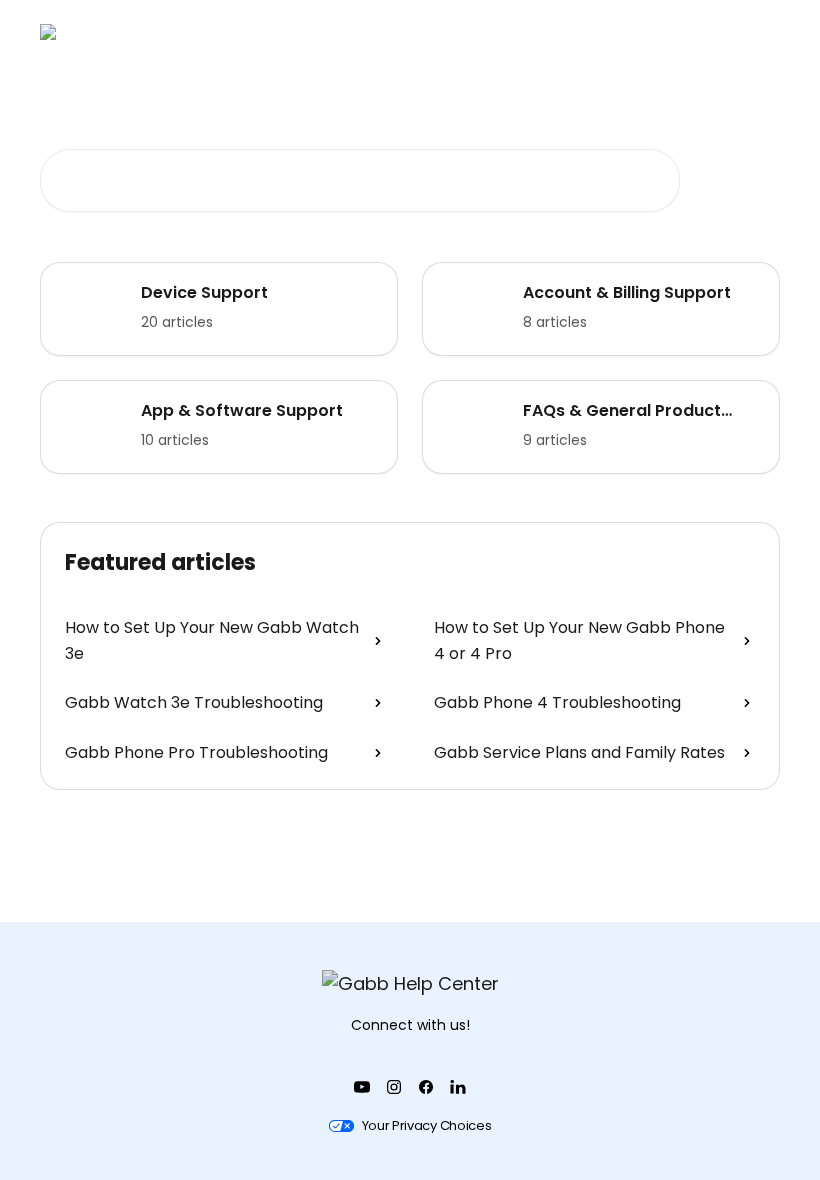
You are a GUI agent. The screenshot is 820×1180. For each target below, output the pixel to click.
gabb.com (469, 32)
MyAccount (726, 32)
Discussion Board (596, 32)
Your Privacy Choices (427, 1125)
